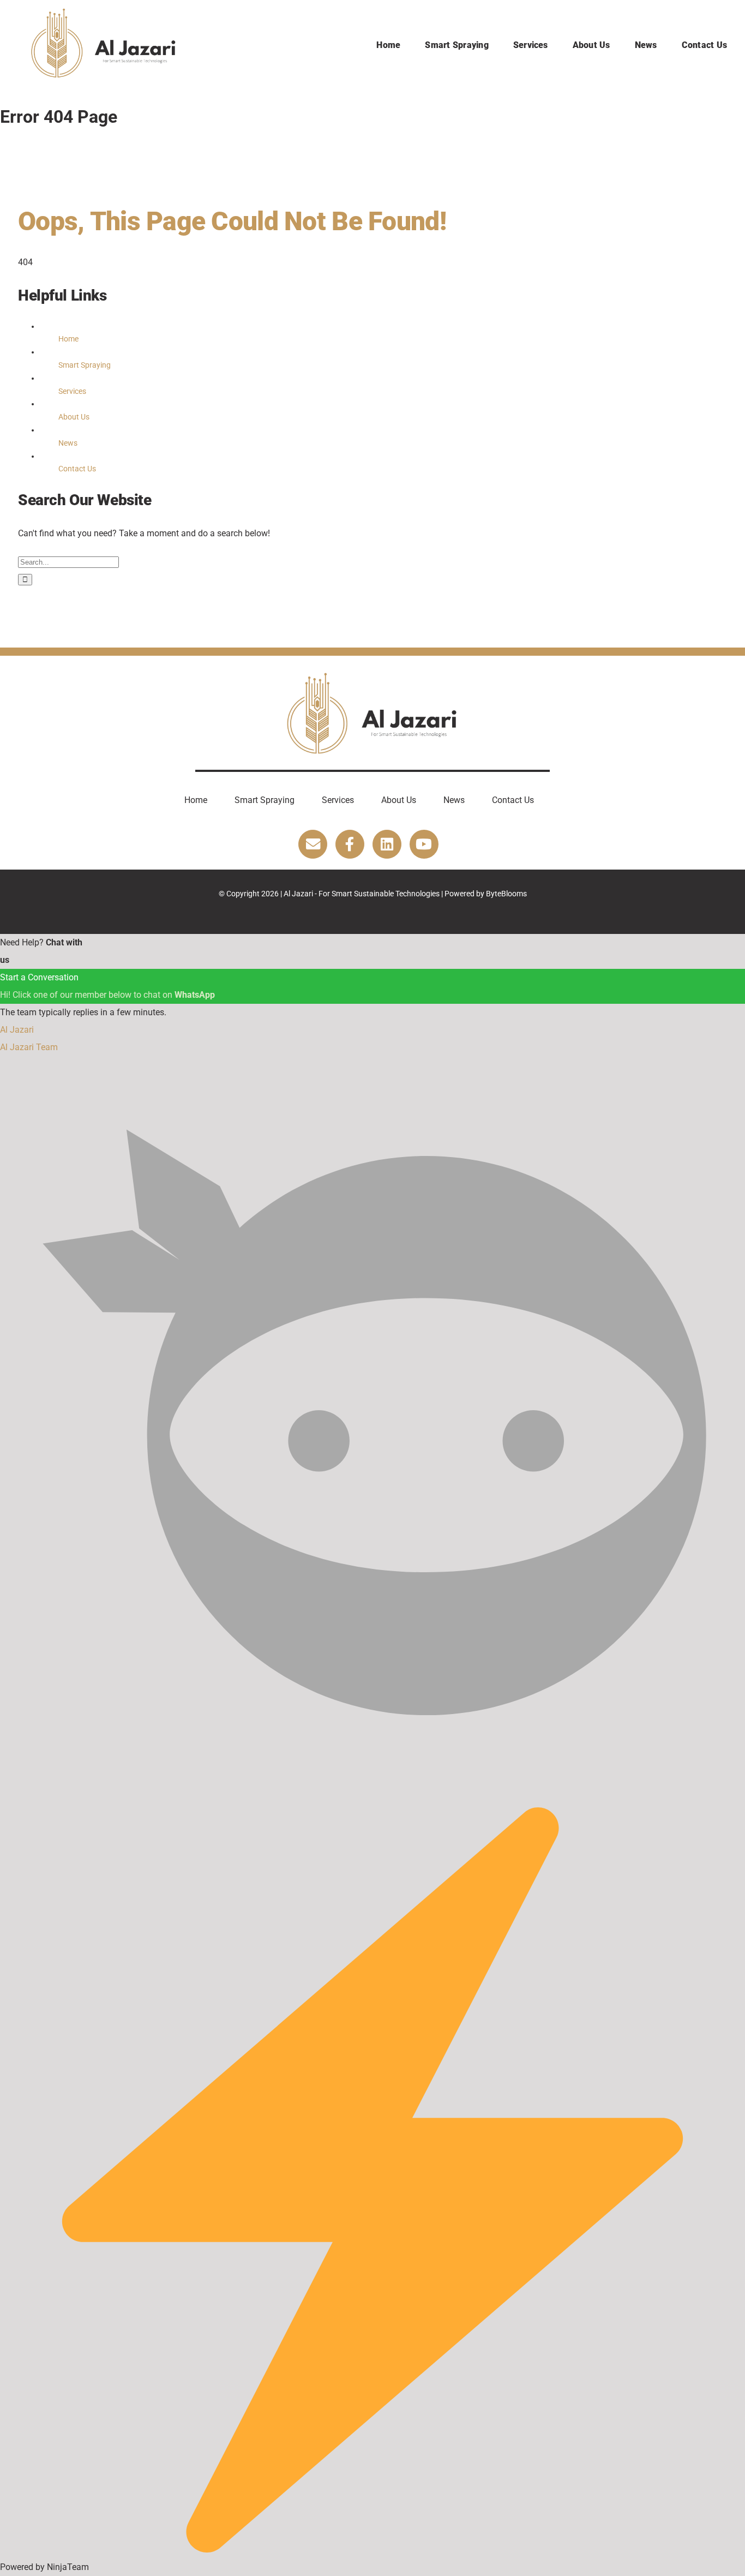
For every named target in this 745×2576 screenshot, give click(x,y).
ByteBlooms (506, 894)
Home (68, 339)
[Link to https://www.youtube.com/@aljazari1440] (424, 844)
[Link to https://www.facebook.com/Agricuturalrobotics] (350, 844)
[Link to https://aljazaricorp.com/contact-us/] (313, 844)
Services (72, 391)
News (68, 443)
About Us (74, 417)
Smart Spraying (85, 365)
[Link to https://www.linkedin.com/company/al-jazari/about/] (387, 844)
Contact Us (77, 469)
